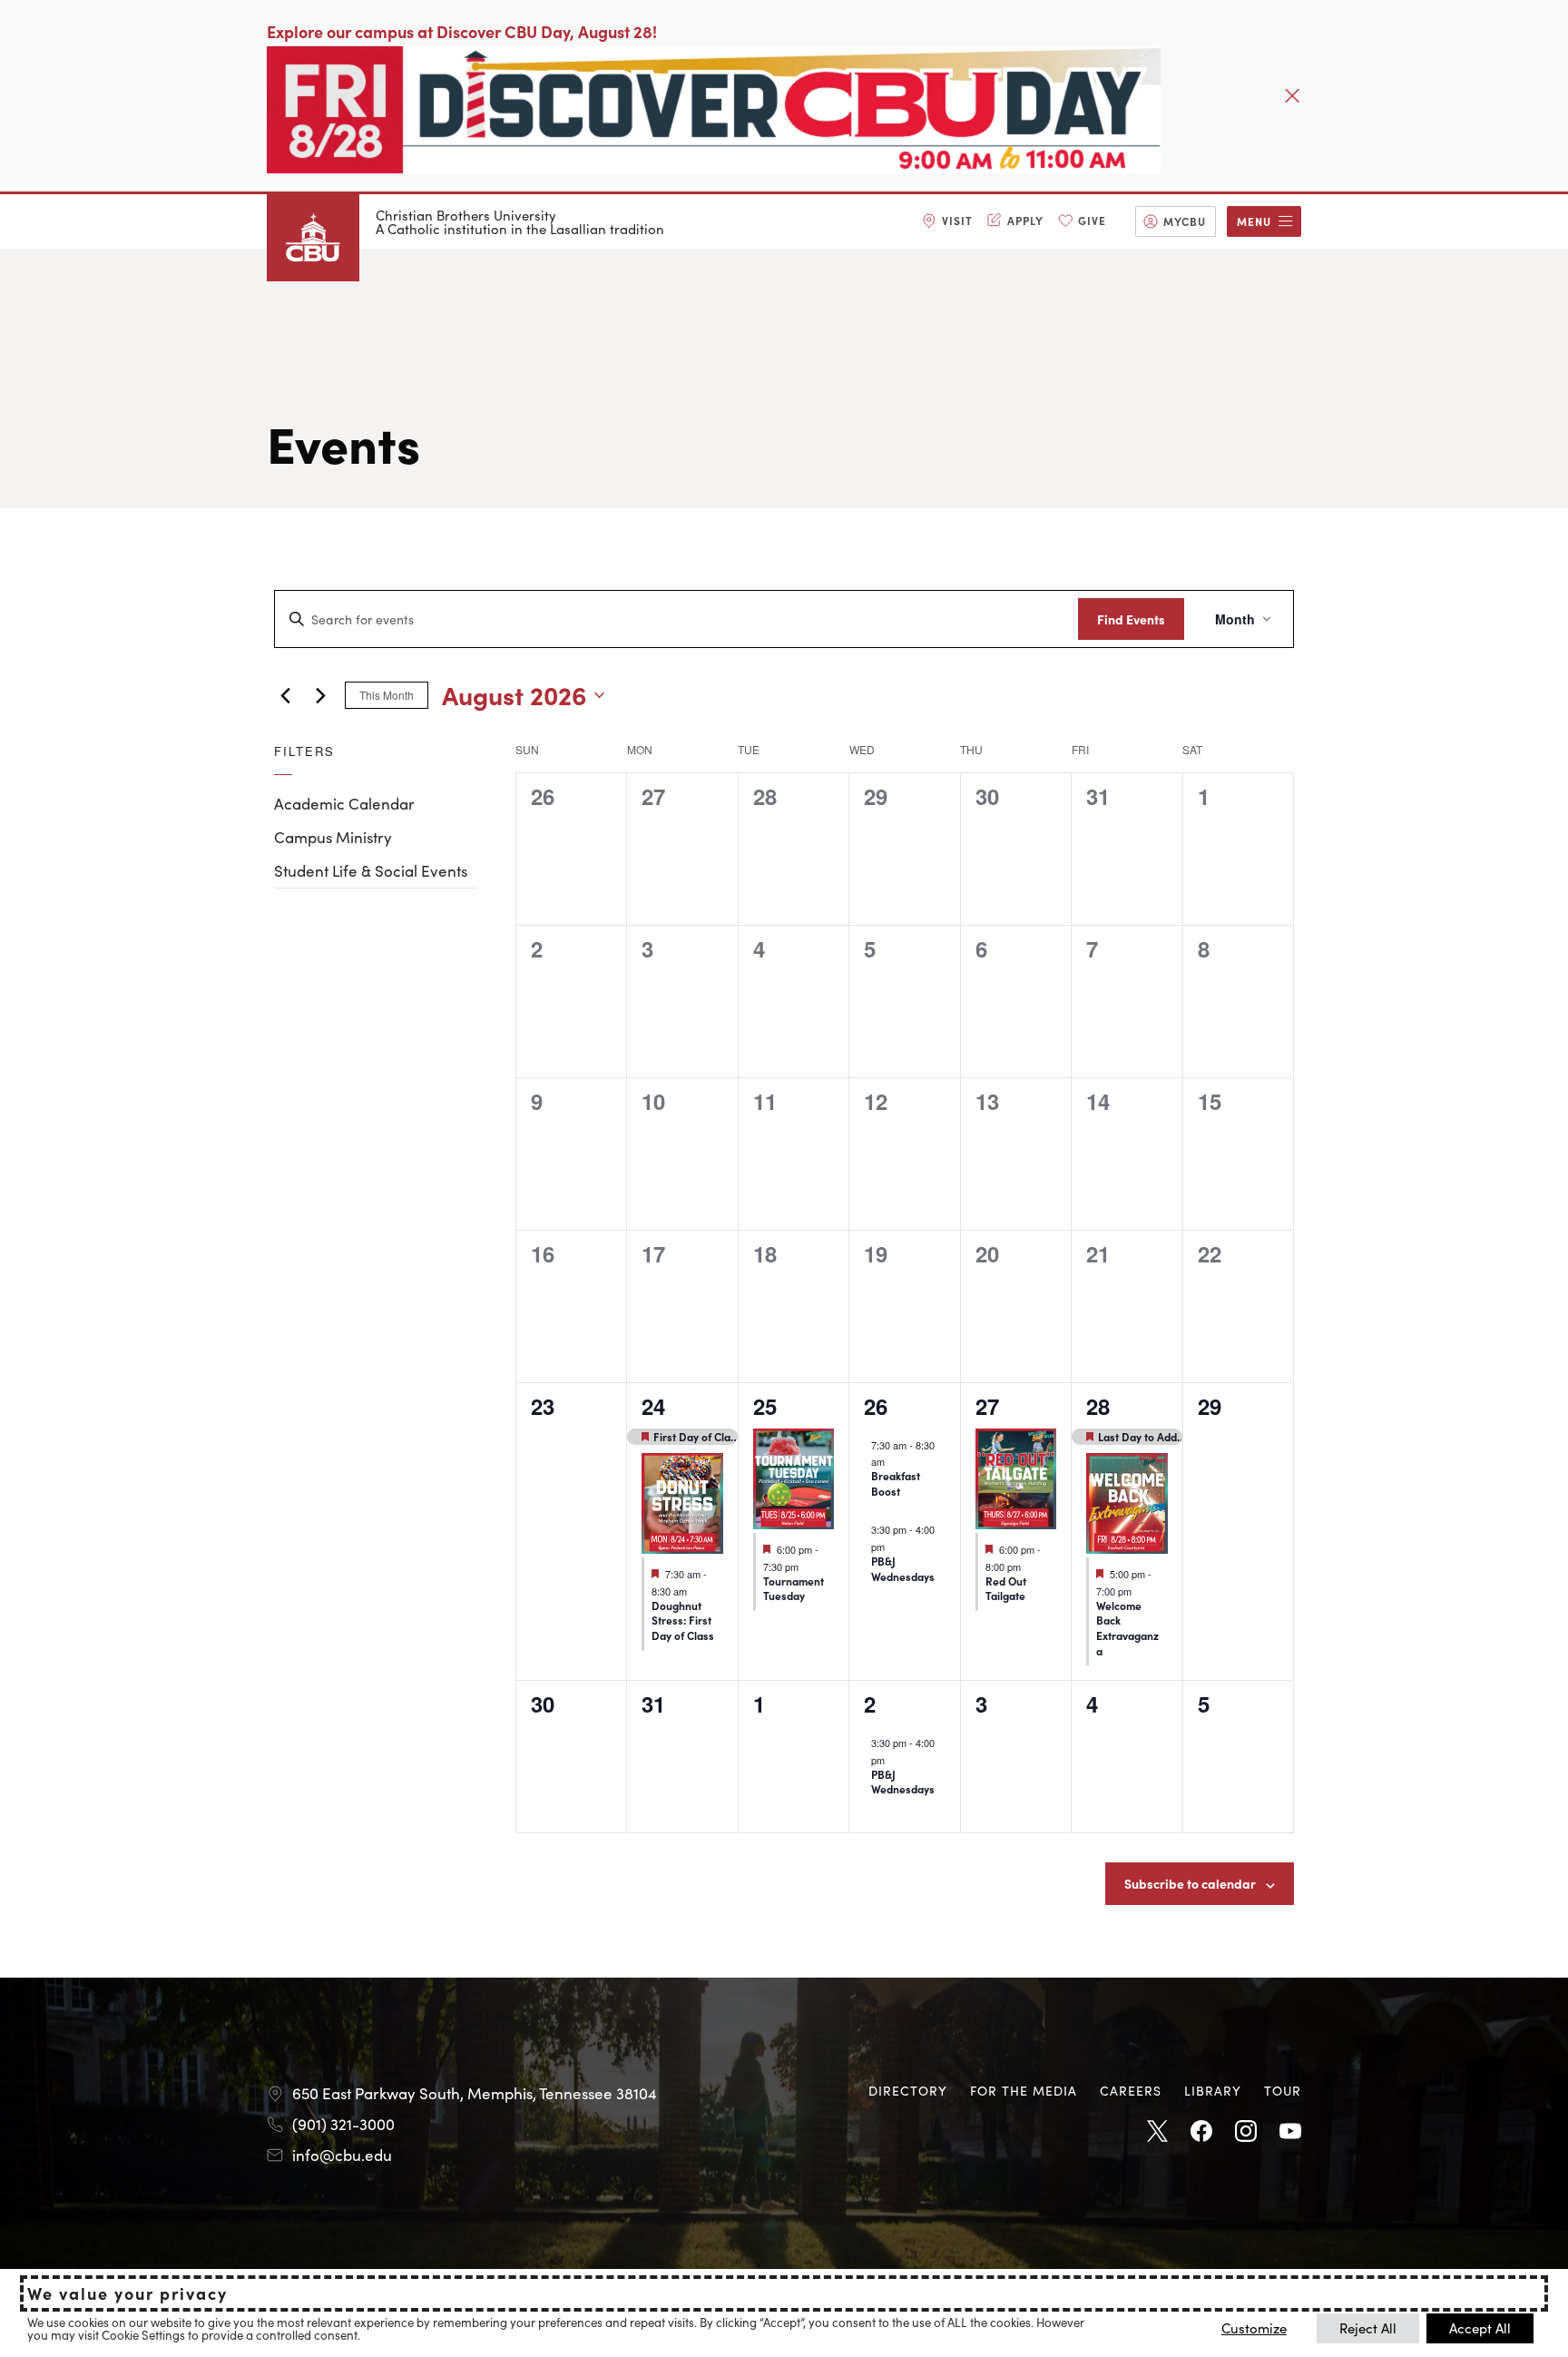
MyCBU (1185, 221)
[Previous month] (285, 695)
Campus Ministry (333, 837)
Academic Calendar (344, 803)
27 (987, 1406)
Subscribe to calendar (1190, 1883)
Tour (1283, 2090)
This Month (387, 695)
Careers (1131, 2090)
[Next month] (320, 695)
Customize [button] (1254, 2328)
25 (765, 1406)
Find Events (1131, 619)
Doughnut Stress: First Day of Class (683, 1620)
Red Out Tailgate (1006, 1588)
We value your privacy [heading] (127, 2293)
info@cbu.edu (342, 2155)
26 (876, 1406)
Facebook (1201, 2132)
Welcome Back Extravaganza (1127, 1628)
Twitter (1157, 2132)
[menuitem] (947, 221)
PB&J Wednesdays (903, 1568)
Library (1213, 2090)
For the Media (1024, 2090)
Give (1092, 220)
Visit (957, 220)
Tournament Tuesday (794, 1588)
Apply (1025, 220)
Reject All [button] (1368, 2328)
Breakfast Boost (896, 1483)
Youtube (1290, 2132)
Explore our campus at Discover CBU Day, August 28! (462, 31)
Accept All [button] (1480, 2328)
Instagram (1246, 2132)
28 (1098, 1406)
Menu (1254, 221)
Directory (908, 2090)
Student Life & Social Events (371, 870)
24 (653, 1406)
